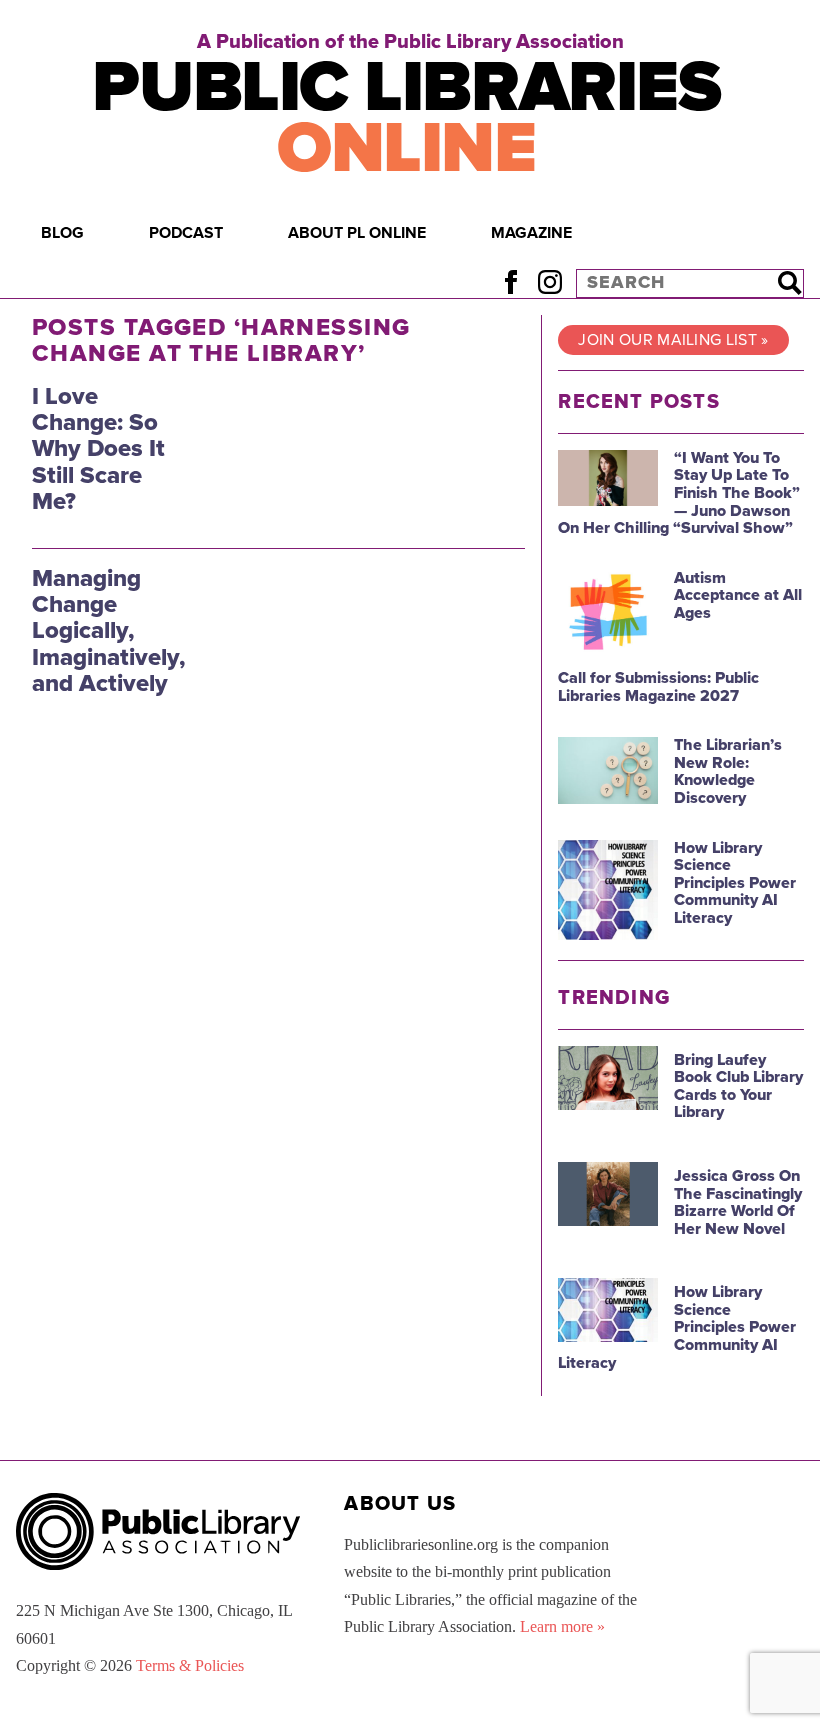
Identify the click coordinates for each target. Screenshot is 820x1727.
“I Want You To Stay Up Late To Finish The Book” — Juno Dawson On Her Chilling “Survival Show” (679, 493)
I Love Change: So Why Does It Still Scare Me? (98, 449)
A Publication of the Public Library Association (410, 42)
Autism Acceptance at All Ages (738, 595)
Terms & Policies (190, 1665)
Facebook (510, 282)
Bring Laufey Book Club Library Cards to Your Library (738, 1086)
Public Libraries (406, 118)
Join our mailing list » (673, 340)
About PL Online (357, 233)
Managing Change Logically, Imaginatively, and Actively (108, 631)
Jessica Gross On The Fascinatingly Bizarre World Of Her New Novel (738, 1202)
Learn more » (562, 1626)
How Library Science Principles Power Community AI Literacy (735, 883)
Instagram (549, 282)
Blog (62, 233)
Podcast (186, 233)
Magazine (531, 233)
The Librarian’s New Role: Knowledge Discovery (728, 771)
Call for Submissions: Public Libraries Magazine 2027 (658, 687)
